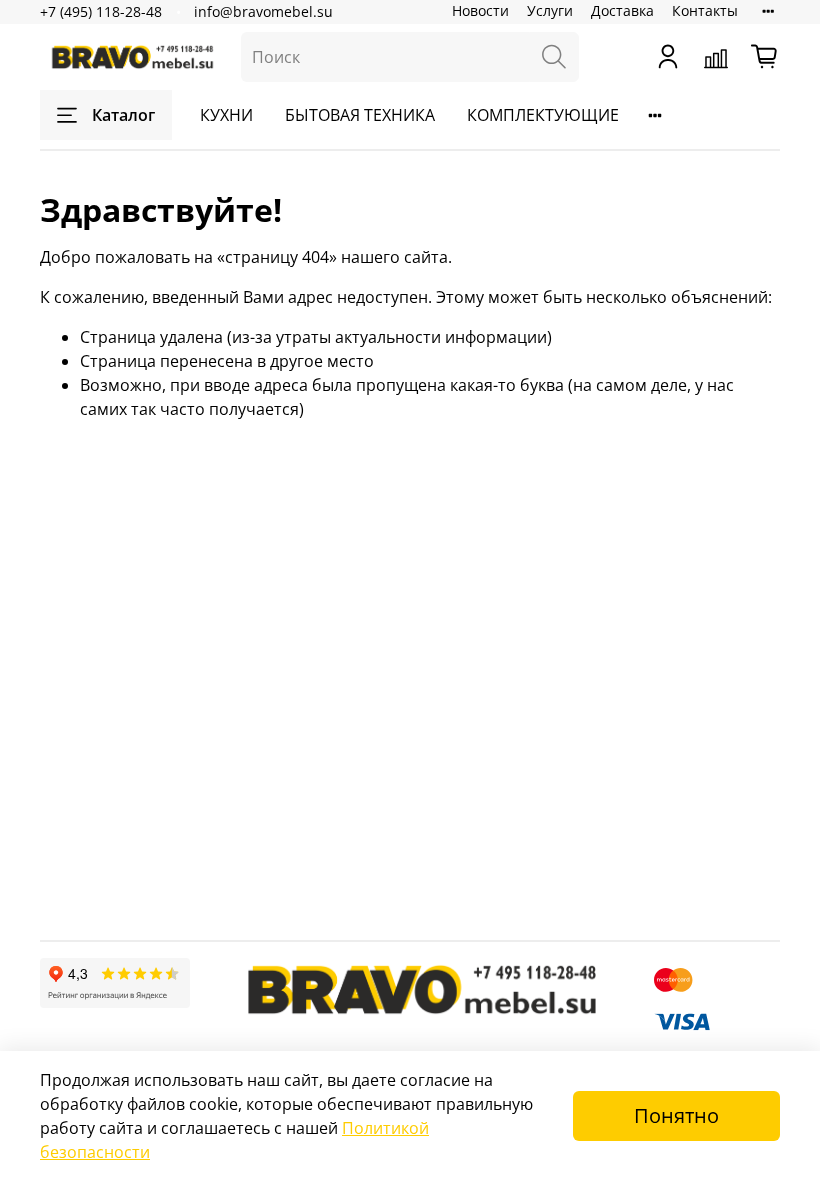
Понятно (676, 1115)
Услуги (550, 10)
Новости (480, 10)
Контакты (705, 10)
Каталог (123, 115)
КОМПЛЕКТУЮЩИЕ (543, 115)
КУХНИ (226, 115)
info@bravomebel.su (263, 11)
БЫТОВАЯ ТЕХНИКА (360, 115)
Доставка (622, 10)
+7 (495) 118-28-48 (101, 11)
